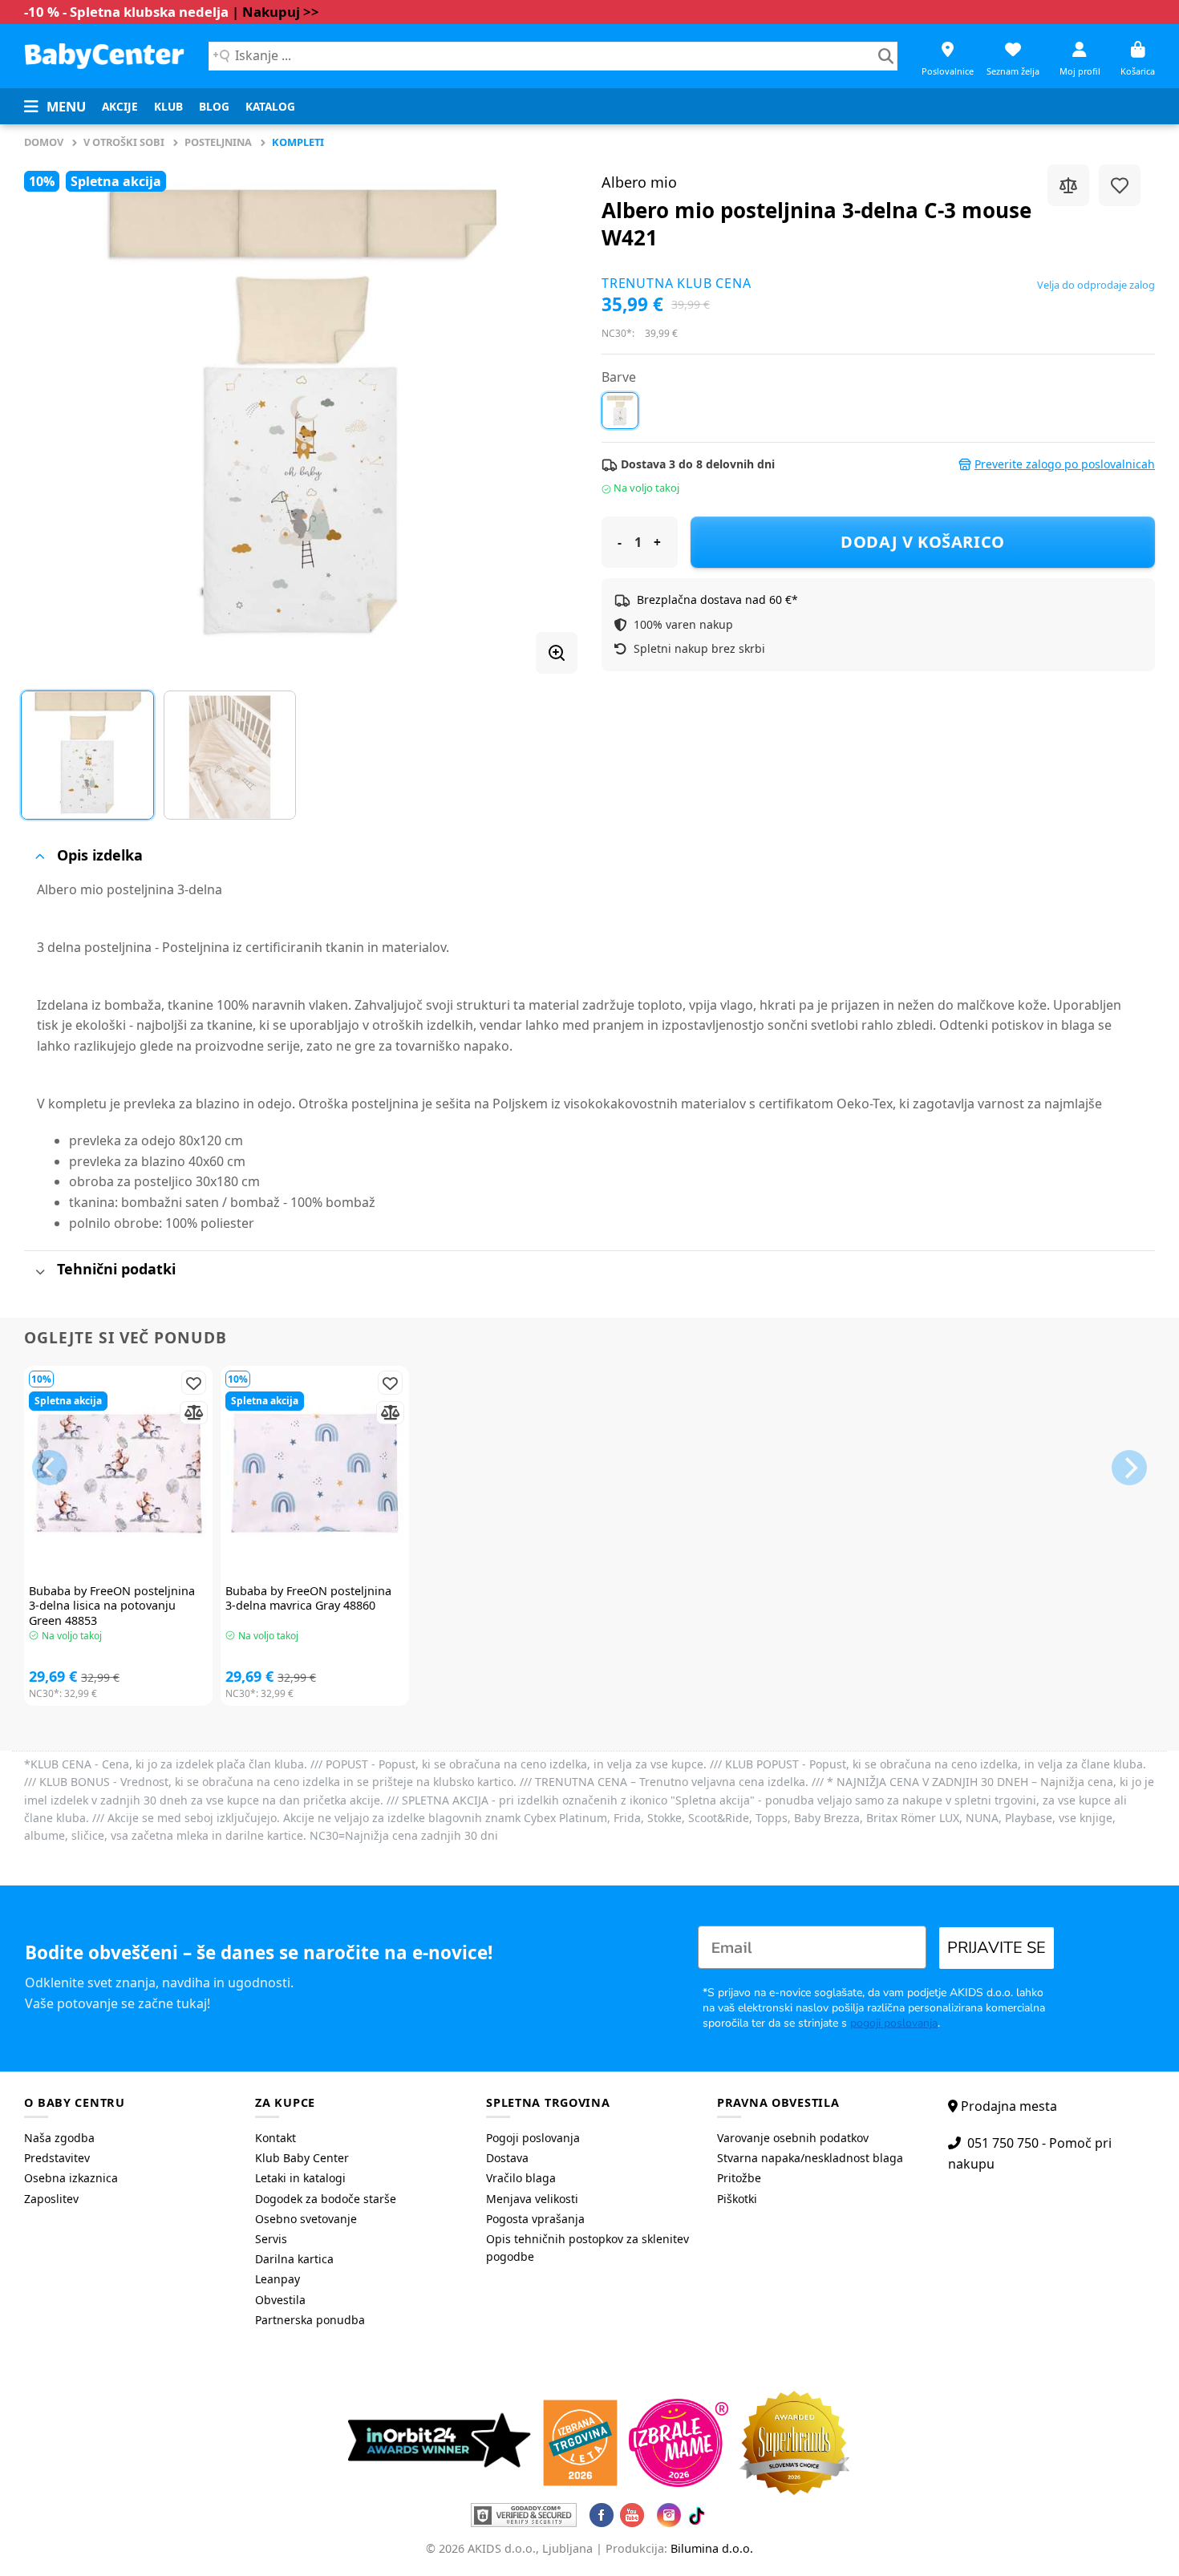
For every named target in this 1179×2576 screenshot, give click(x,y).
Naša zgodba (59, 2138)
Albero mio (639, 182)
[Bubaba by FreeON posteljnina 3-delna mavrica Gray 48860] (315, 1473)
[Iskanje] (886, 56)
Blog (214, 106)
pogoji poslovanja (894, 2023)
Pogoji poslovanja (533, 2138)
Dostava (507, 2158)
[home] (104, 56)
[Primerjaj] (1068, 185)
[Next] (546, 413)
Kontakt (276, 2138)
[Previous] (55, 413)
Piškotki (737, 2199)
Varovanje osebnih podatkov (793, 2138)
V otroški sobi (124, 142)
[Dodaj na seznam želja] (1120, 185)
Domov (44, 142)
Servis (271, 2239)
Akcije (120, 106)
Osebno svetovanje (306, 2219)
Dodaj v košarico (923, 542)
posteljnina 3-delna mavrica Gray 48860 (308, 1599)
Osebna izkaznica (71, 2178)
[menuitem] (120, 107)
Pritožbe (739, 2178)
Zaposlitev (51, 2199)
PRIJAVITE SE (997, 1948)
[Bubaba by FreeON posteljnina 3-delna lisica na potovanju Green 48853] (118, 1473)
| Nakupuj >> (276, 12)
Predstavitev (57, 2158)
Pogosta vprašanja (535, 2219)
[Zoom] (557, 653)
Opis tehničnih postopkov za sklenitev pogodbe (587, 2248)
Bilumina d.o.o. (712, 2548)
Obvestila (280, 2300)
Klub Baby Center (302, 2158)
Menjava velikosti (532, 2199)
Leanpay (278, 2279)
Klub (168, 106)
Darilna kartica (294, 2259)
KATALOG (270, 106)
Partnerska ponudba (310, 2320)
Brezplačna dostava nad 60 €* (717, 599)
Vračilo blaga (521, 2178)
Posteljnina (218, 142)
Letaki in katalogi (300, 2178)
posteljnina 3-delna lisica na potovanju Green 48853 (112, 1606)
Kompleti (298, 142)
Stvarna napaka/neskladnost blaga (810, 2158)
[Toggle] (40, 856)
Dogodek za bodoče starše (326, 2199)
